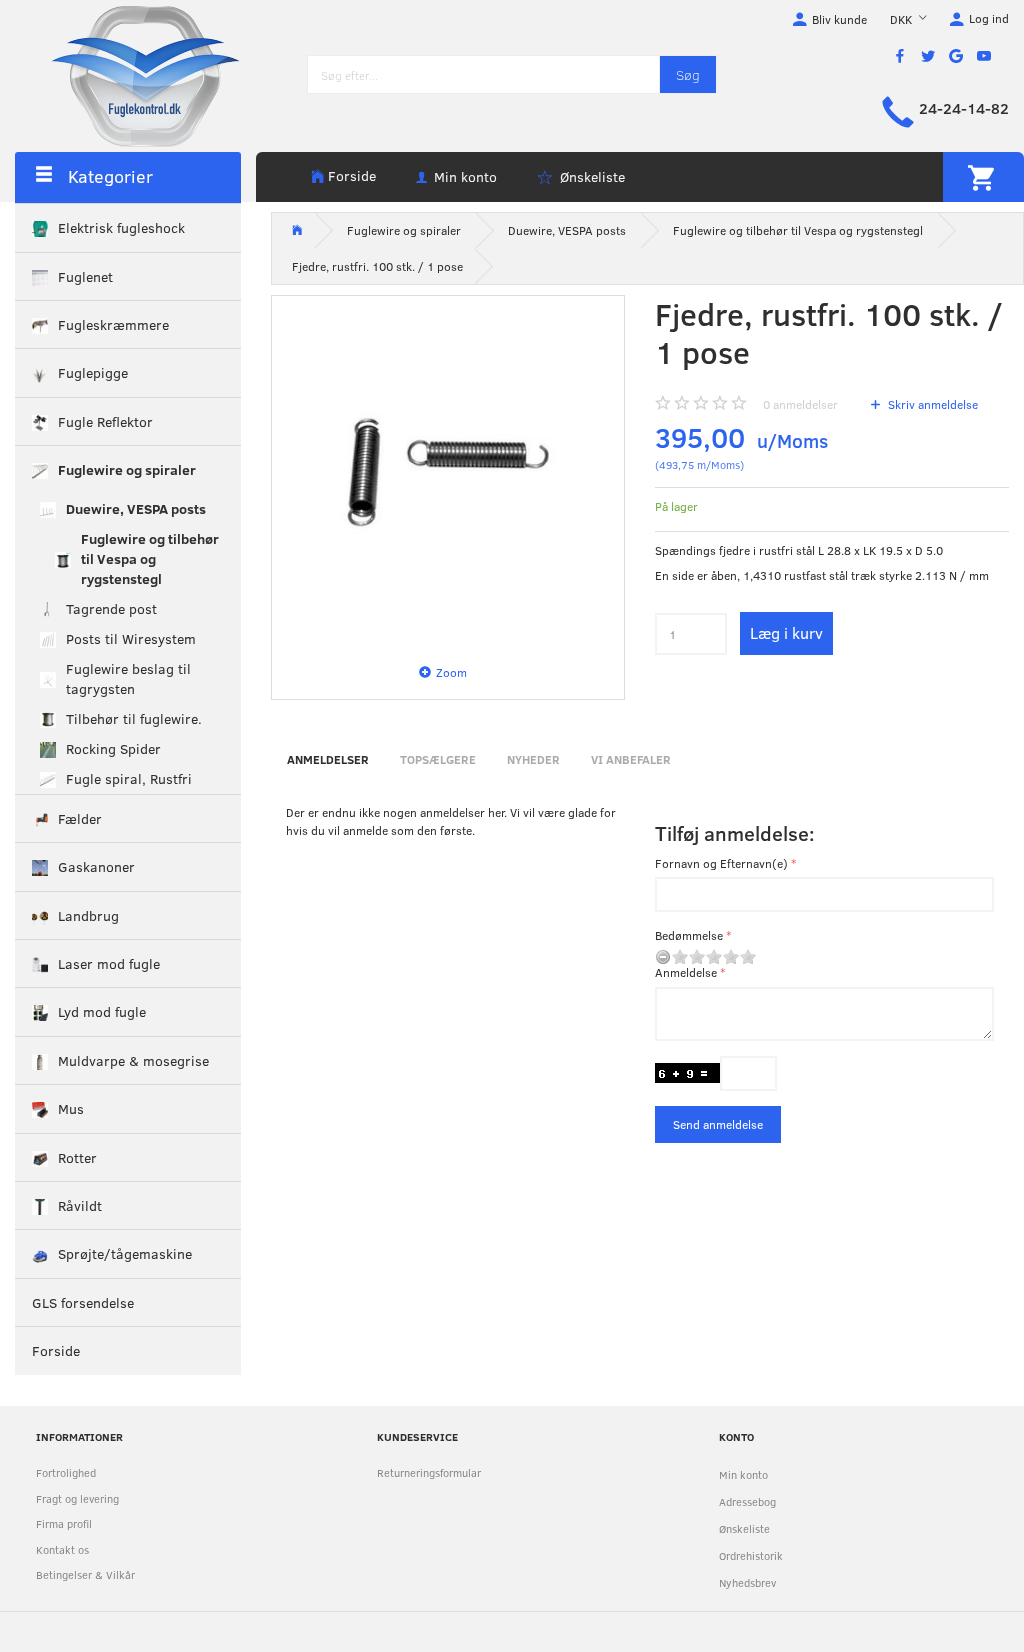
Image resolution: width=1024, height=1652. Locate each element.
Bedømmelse (689, 935)
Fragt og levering (77, 1498)
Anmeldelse (686, 972)
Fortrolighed (66, 1472)
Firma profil (64, 1523)
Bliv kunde (839, 19)
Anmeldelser (328, 759)
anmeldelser (800, 404)
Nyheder (533, 759)
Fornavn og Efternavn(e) (721, 863)
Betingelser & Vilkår (85, 1574)
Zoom (451, 672)
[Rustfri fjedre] (448, 472)
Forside (352, 175)
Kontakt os (62, 1549)
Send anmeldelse (718, 1124)
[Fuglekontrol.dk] (130, 75)
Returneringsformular (429, 1472)
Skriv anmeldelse (931, 404)
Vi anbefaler (631, 759)
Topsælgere (438, 759)
